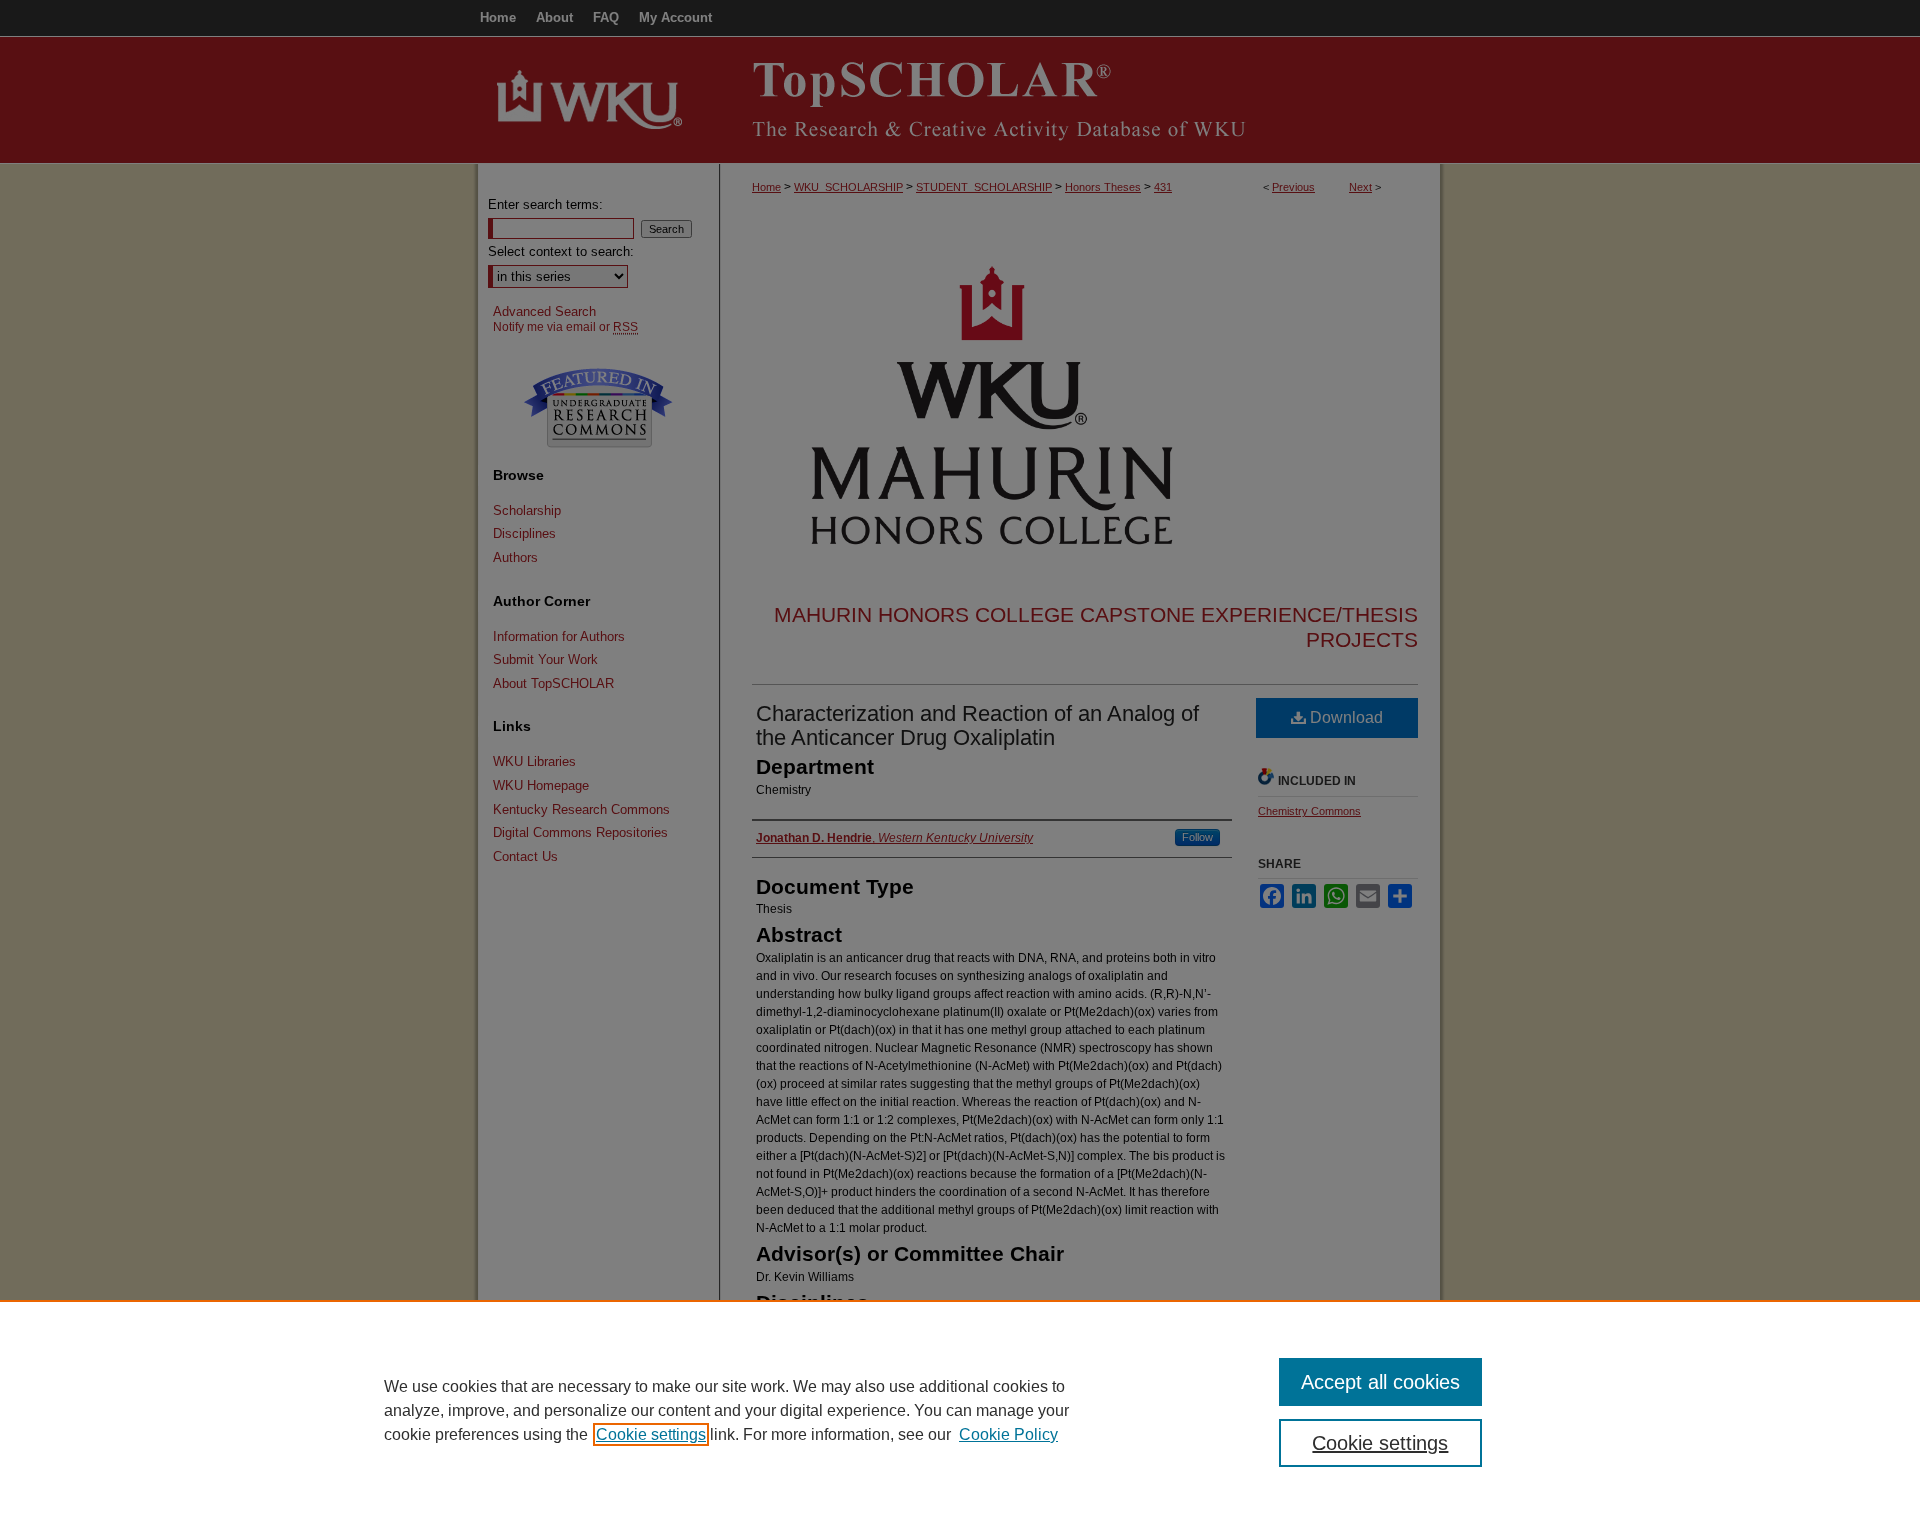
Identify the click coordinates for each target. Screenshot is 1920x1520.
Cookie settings (651, 1434)
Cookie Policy (1008, 1434)
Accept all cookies (1380, 1382)
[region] (960, 1410)
